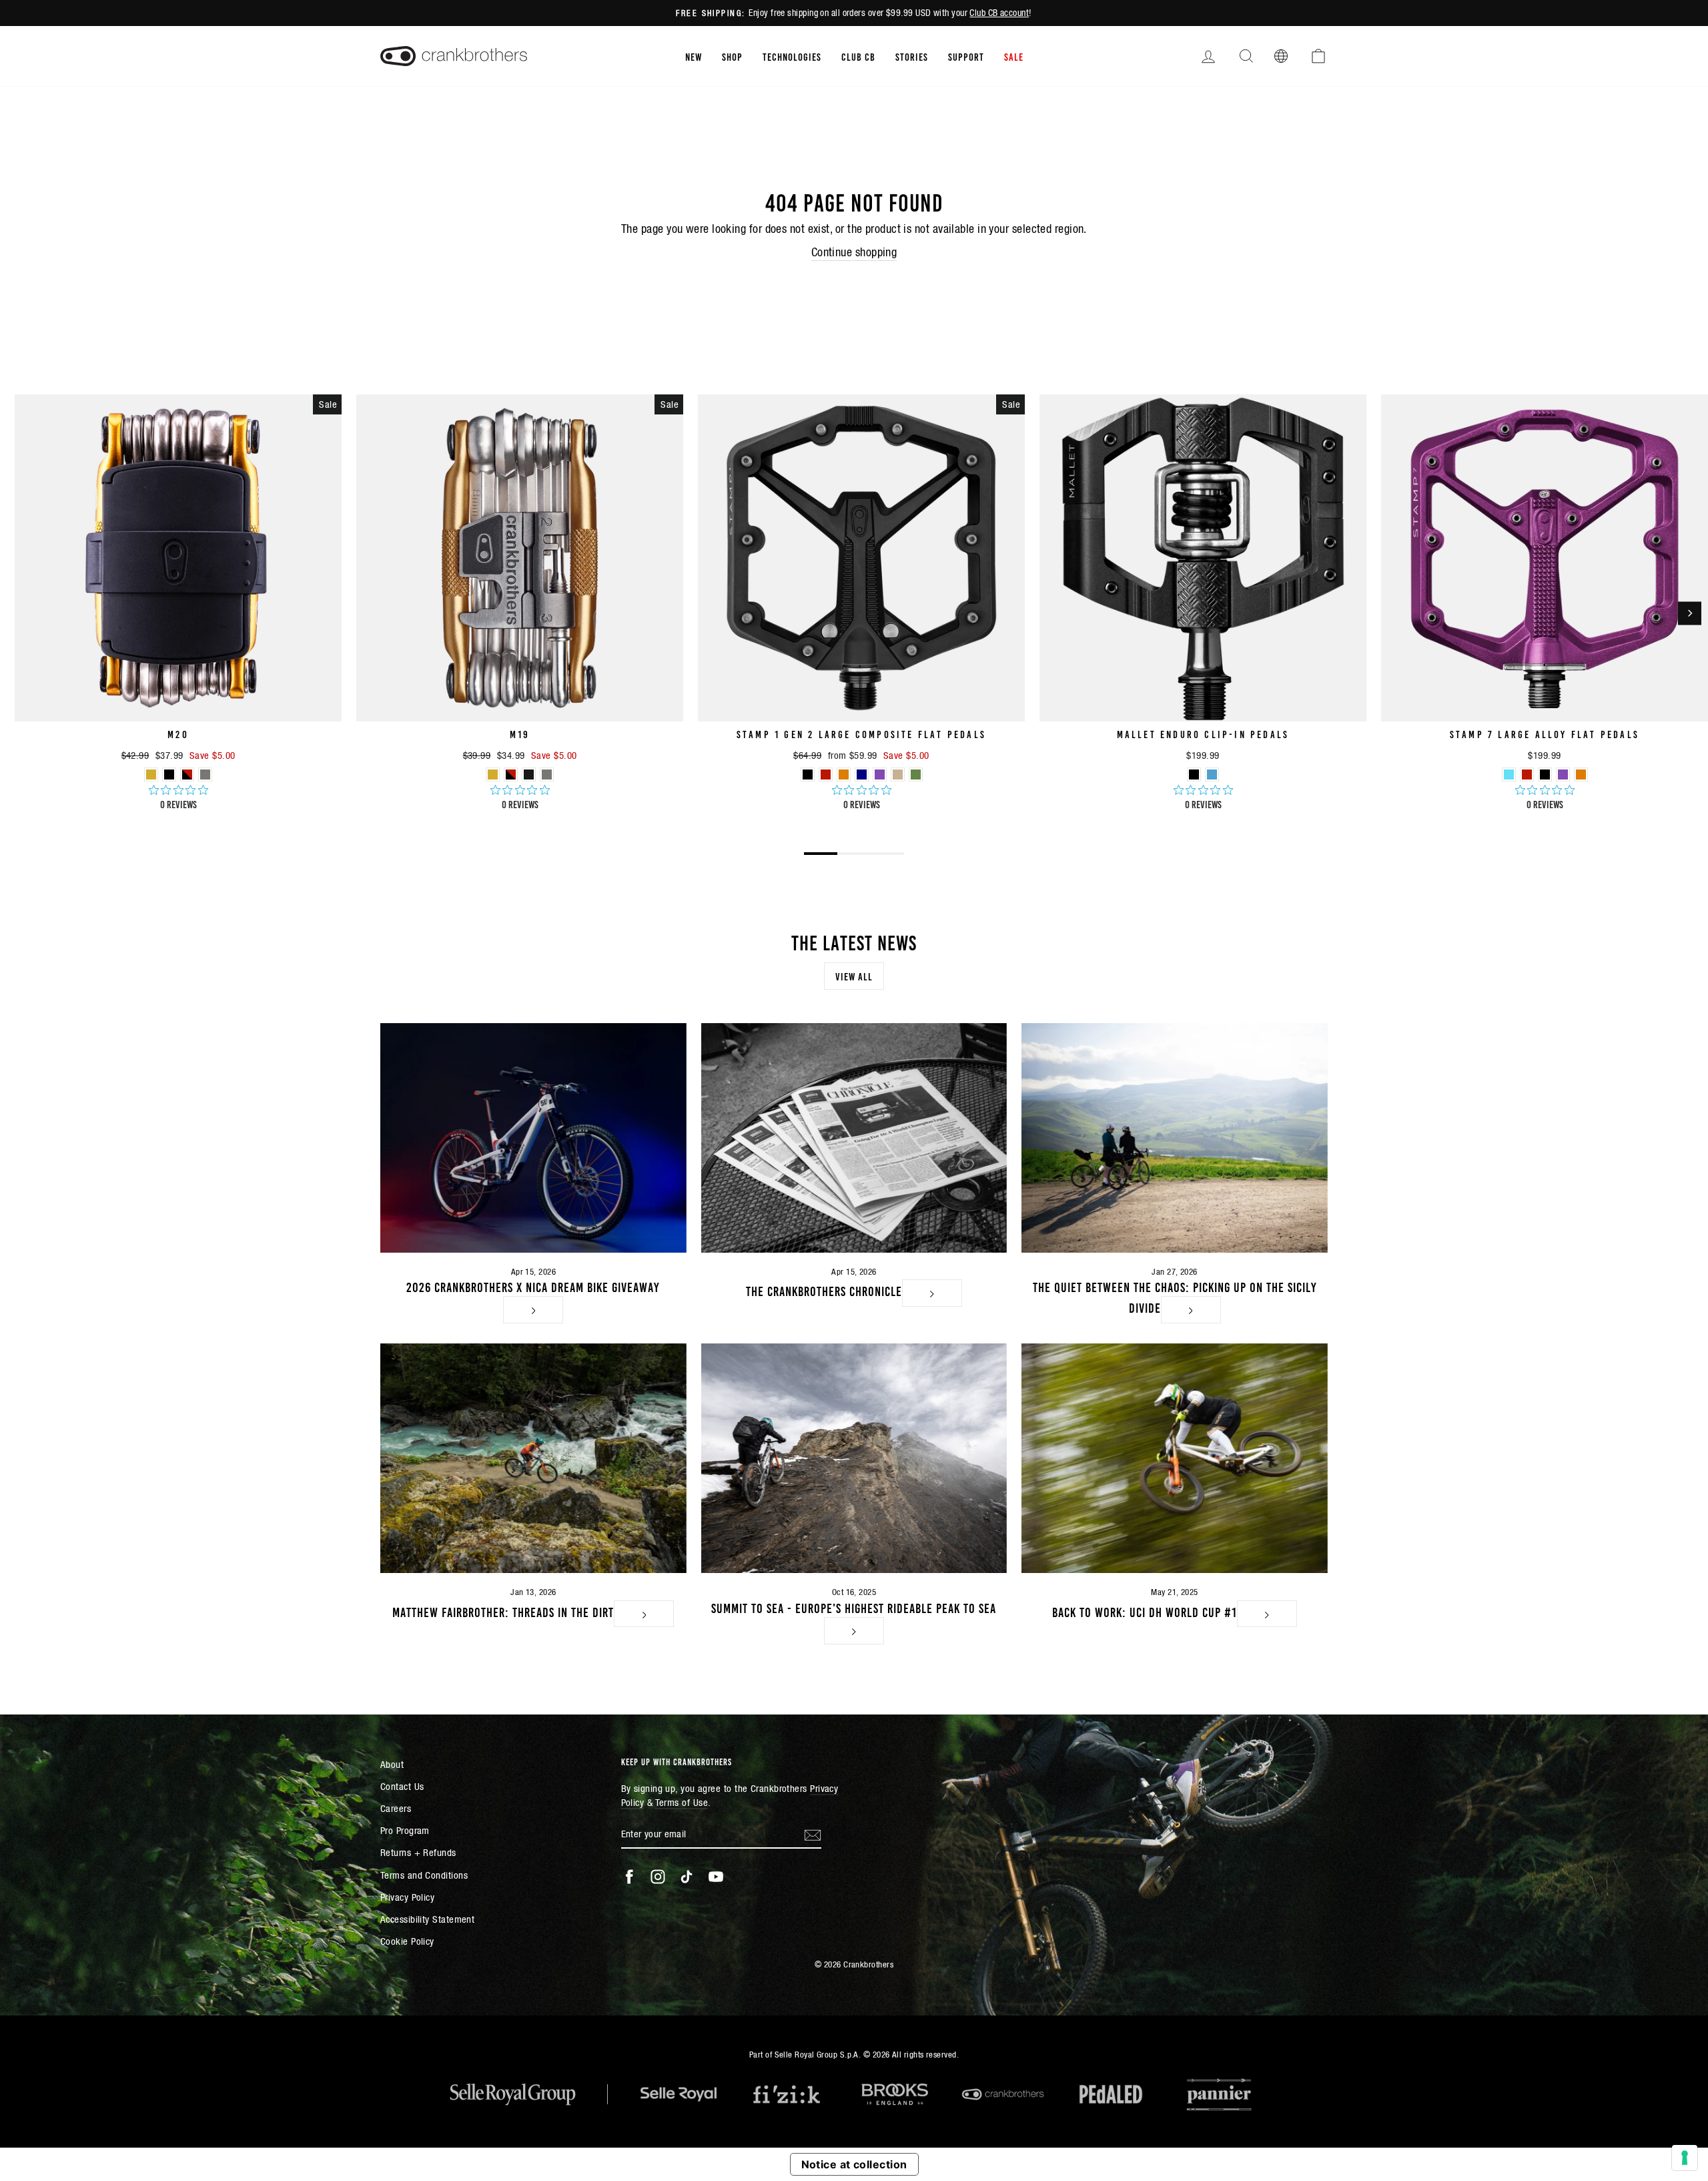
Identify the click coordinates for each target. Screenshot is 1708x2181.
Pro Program (405, 1830)
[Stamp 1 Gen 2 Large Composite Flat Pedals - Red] (826, 774)
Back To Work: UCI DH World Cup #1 (1145, 1611)
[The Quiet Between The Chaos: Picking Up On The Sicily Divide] (1175, 1138)
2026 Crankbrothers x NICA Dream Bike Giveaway (533, 1286)
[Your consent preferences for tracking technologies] (1685, 2158)
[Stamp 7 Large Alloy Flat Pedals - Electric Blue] (1509, 774)
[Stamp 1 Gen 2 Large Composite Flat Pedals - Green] (916, 774)
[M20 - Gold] (151, 774)
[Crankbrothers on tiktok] (687, 1877)
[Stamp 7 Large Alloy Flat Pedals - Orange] (1581, 774)
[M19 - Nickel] (547, 774)
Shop (732, 56)
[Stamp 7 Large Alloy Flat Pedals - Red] (1527, 774)
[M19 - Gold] (493, 774)
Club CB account (999, 13)
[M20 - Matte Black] (169, 774)
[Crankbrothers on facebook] (629, 1877)
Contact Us (402, 1786)
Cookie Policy (407, 1941)
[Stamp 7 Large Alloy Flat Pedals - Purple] (1563, 774)
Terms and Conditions (424, 1875)
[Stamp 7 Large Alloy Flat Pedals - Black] (1545, 774)
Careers (396, 1808)
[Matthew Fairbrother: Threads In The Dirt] (533, 1458)
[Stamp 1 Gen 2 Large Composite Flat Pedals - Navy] (862, 774)
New (694, 56)
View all (854, 976)
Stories (912, 56)
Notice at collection (854, 2164)
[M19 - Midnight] (529, 774)
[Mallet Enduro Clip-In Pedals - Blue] (1212, 774)
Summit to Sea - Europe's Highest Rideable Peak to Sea (854, 1607)
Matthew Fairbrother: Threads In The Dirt (503, 1611)
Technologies (792, 56)
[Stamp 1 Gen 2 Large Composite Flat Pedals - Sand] (898, 774)
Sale (1014, 56)
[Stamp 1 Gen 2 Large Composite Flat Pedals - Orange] (844, 774)
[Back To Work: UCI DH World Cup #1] (1175, 1458)
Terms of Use (682, 1802)
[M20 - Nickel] (205, 774)
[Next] (1690, 613)
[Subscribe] (813, 1834)
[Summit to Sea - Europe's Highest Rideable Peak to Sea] (854, 1458)
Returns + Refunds (418, 1852)
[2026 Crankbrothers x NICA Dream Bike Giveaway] (533, 1138)
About (392, 1764)
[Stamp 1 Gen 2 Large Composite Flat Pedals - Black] (808, 774)
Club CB (858, 56)
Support (966, 56)
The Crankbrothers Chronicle (824, 1290)
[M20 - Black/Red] (187, 774)
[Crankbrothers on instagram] (658, 1877)
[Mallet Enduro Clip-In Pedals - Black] (1194, 774)
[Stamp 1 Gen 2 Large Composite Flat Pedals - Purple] (880, 774)
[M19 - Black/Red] (511, 774)
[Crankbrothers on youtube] (716, 1877)
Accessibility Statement (427, 1919)
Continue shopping (854, 252)
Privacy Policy (407, 1897)
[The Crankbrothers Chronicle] (854, 1138)
